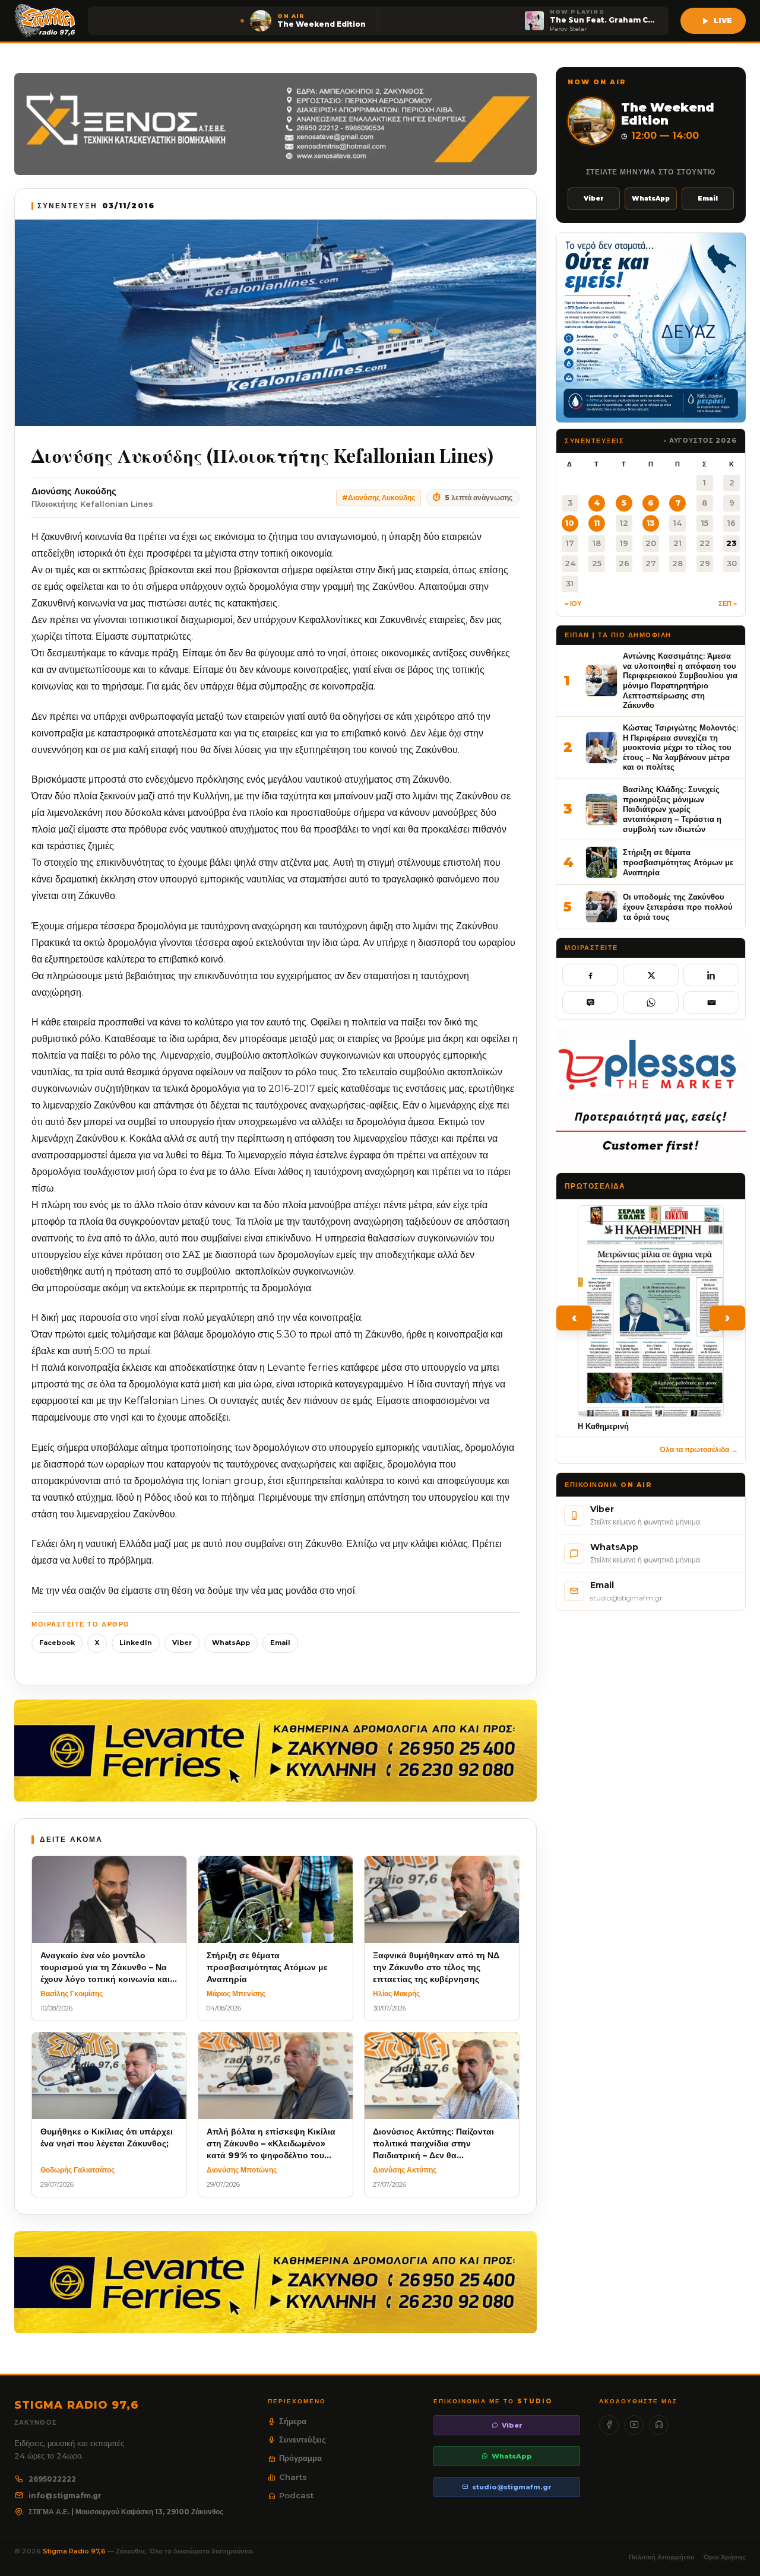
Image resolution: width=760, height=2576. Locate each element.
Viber (182, 1643)
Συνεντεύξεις (303, 2440)
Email (280, 1643)
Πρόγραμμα (300, 2458)
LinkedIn (136, 1643)
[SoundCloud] (659, 2425)
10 (570, 523)
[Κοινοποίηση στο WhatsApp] (651, 1002)
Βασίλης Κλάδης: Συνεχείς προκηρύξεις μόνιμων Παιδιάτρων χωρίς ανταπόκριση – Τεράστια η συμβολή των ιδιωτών (672, 809)
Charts (293, 2477)
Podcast (296, 2495)
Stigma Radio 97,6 (75, 2551)
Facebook (57, 1643)
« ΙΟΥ (573, 603)
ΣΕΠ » (728, 603)
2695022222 (52, 2479)
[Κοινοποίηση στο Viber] (590, 1002)
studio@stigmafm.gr (512, 2487)
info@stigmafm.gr (65, 2496)
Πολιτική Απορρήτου (661, 2557)
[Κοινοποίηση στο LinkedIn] (711, 975)
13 (651, 523)
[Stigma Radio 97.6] (45, 21)
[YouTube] (634, 2425)
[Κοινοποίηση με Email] (711, 1002)
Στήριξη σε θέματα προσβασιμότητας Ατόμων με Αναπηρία (678, 862)
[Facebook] (609, 2425)
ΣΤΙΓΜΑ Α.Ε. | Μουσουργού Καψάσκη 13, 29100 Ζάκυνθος (126, 2512)
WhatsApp (231, 1643)
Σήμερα (293, 2421)
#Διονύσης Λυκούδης (379, 498)
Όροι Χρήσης (725, 2557)
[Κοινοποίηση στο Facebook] (590, 975)
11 (597, 523)
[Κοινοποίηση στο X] (651, 975)
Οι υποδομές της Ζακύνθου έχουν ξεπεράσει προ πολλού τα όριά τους (678, 906)
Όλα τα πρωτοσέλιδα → (699, 1449)
